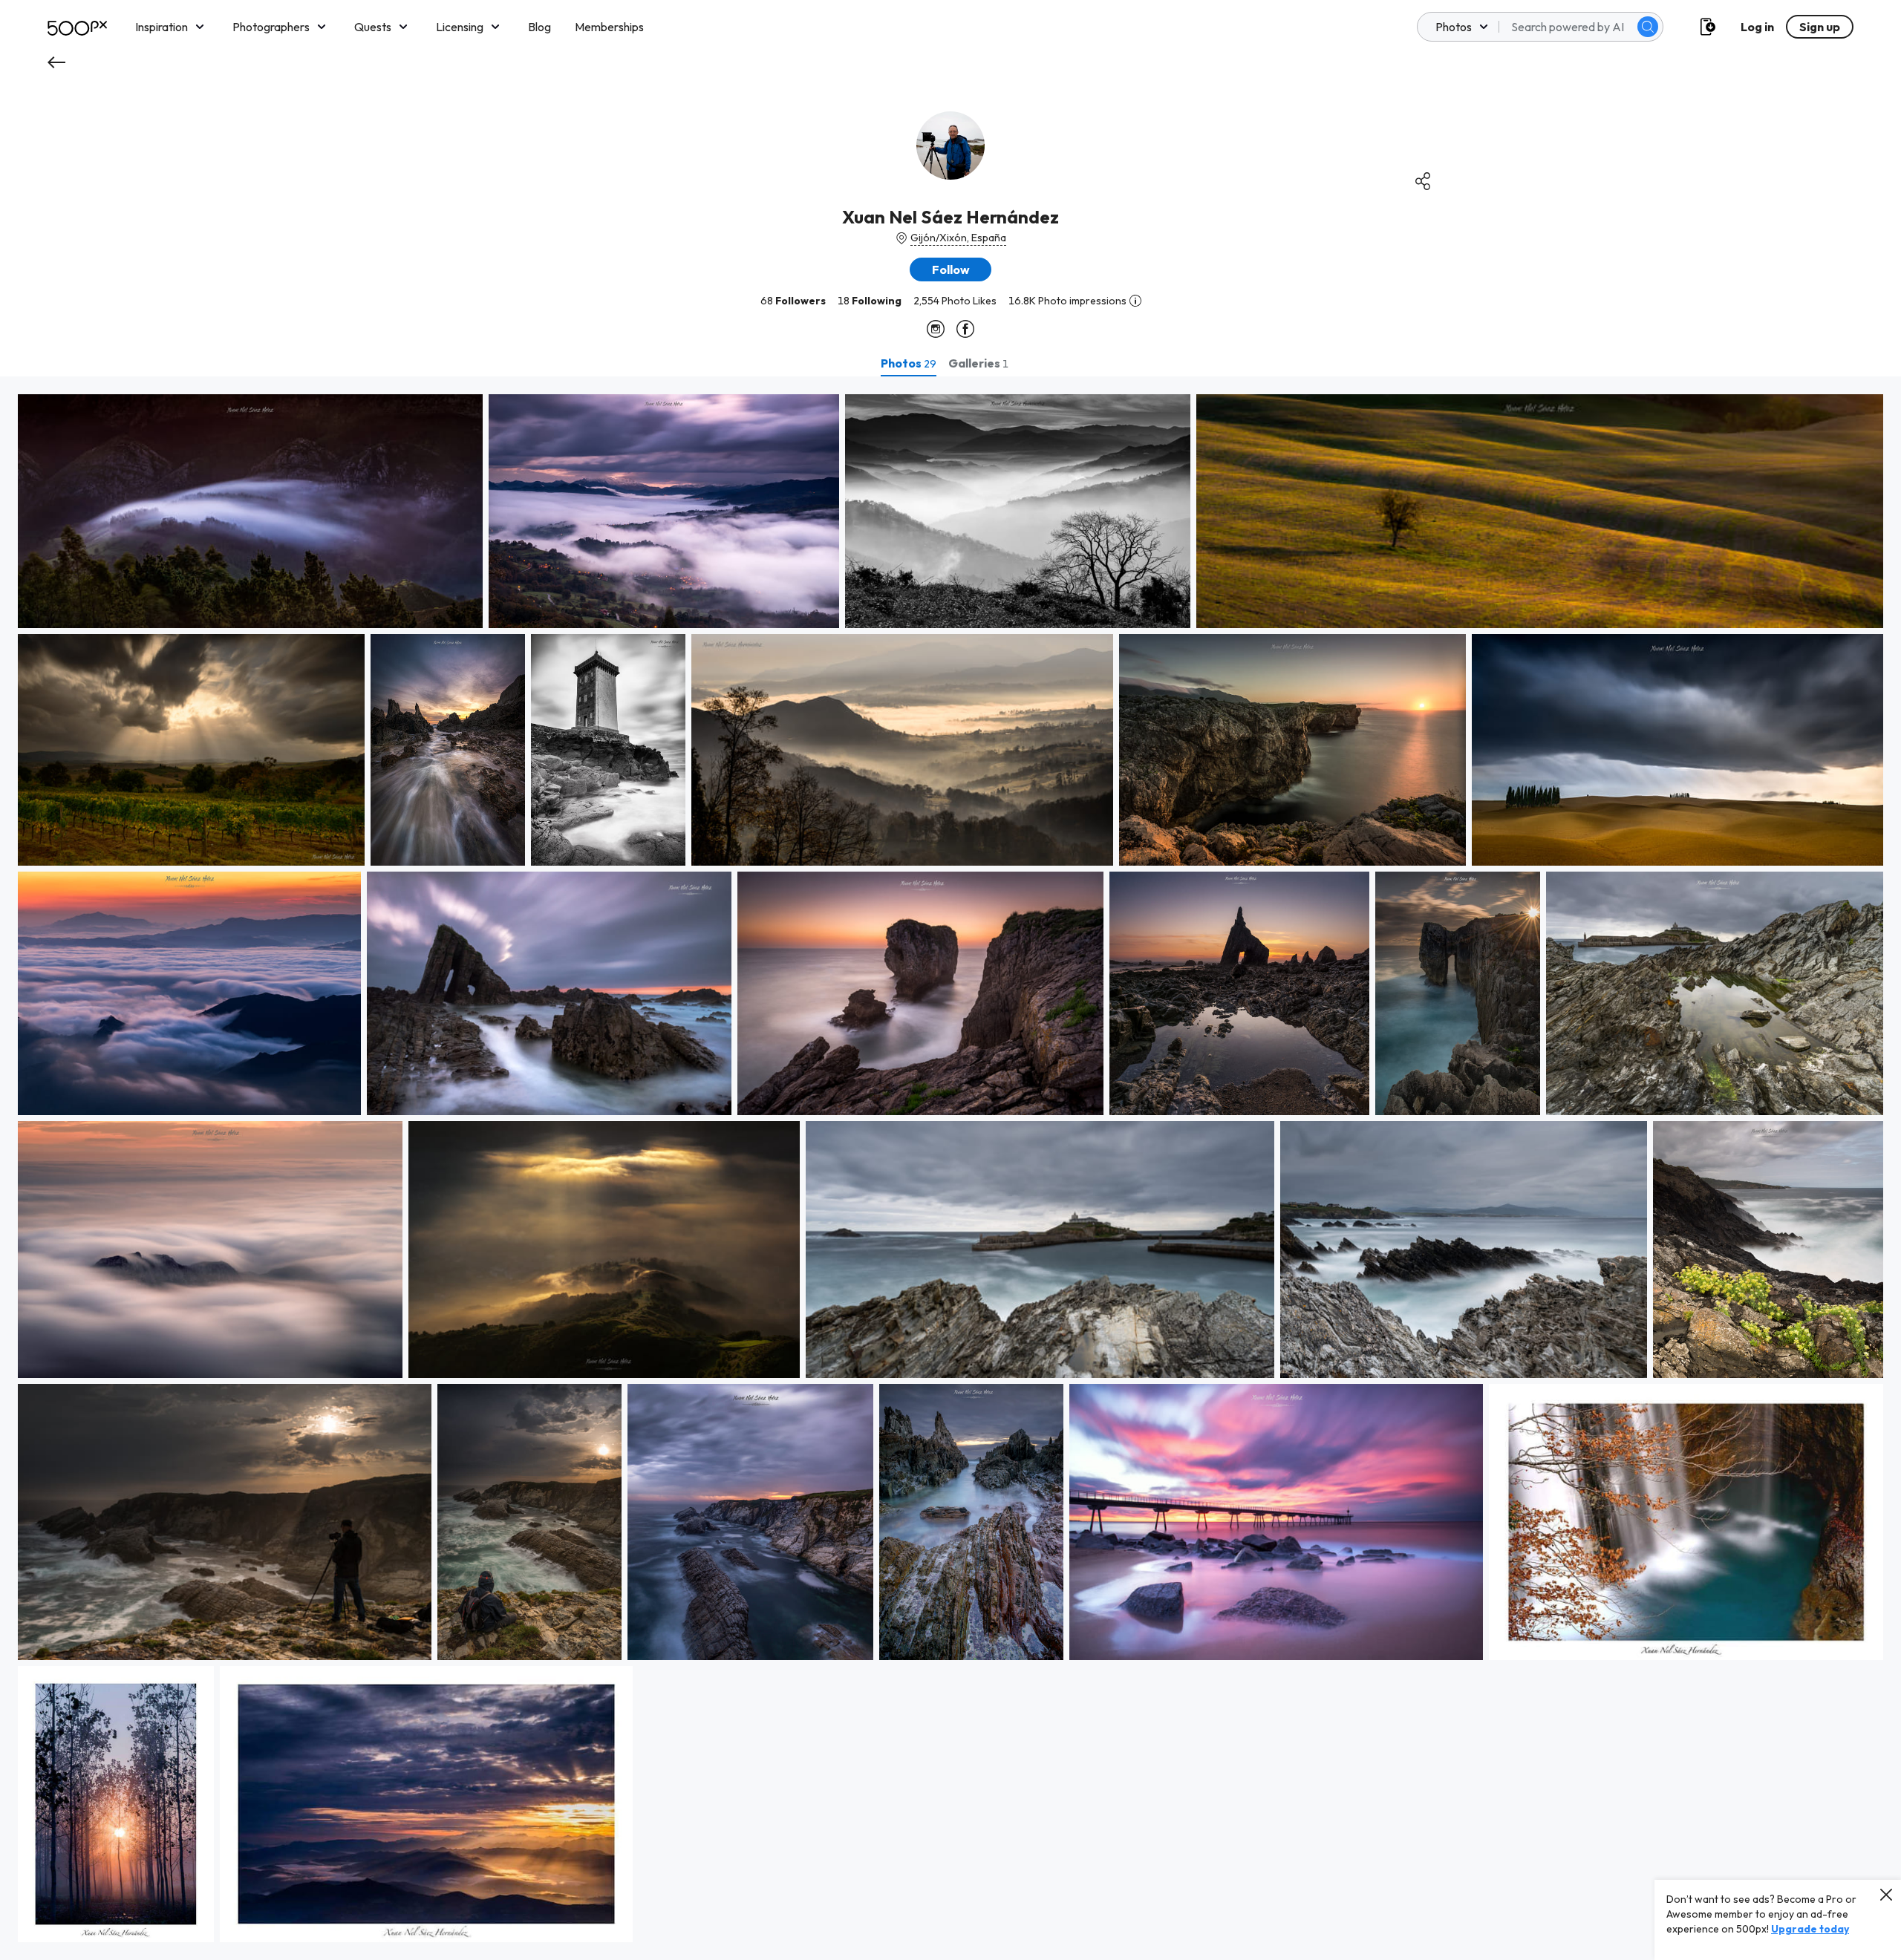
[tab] (909, 363)
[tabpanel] (950, 1168)
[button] (1648, 27)
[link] (250, 511)
